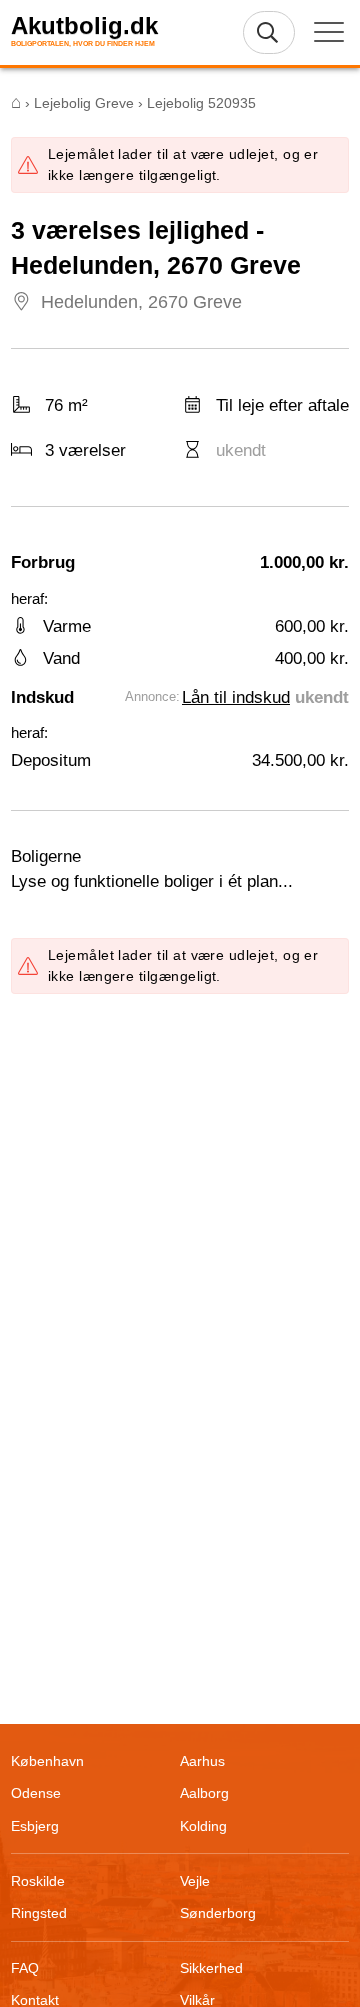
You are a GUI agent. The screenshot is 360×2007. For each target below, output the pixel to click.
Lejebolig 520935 (201, 103)
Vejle (195, 1881)
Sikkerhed (211, 1968)
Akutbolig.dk (84, 26)
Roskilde (38, 1881)
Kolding (203, 1826)
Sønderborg (218, 1913)
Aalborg (204, 1793)
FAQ (25, 1968)
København (47, 1761)
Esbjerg (35, 1826)
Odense (36, 1793)
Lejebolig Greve (84, 103)
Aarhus (202, 1761)
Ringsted (39, 1913)
